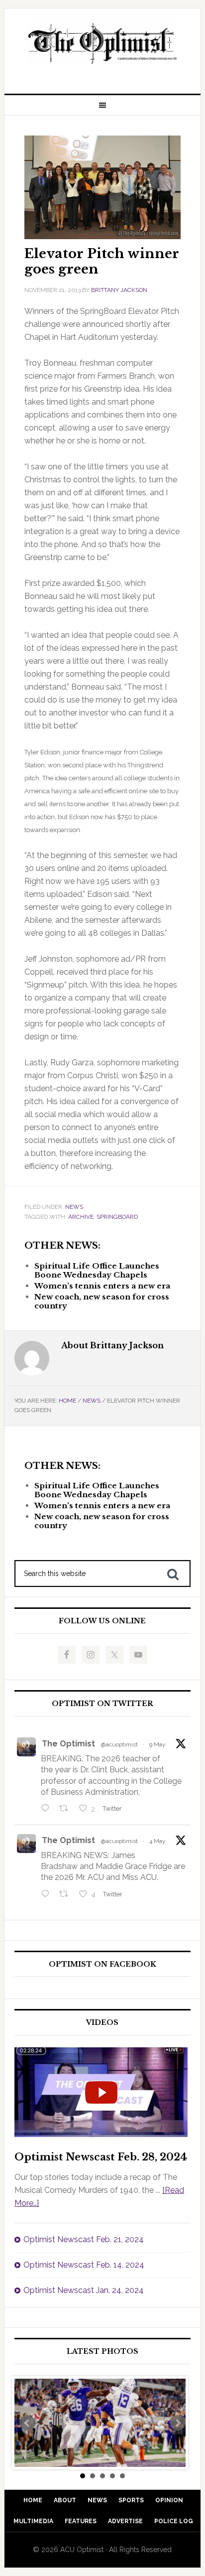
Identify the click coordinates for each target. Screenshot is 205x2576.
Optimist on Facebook (102, 1964)
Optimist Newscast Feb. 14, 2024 (84, 2265)
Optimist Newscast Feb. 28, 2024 (101, 2157)
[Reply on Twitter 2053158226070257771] (48, 1810)
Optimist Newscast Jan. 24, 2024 (84, 2290)
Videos (102, 2023)
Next (178, 2423)
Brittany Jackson (119, 290)
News (74, 1207)
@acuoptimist (119, 1744)
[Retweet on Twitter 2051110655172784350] (67, 1895)
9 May (157, 1744)
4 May (157, 1841)
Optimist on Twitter (102, 1704)
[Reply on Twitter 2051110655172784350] (48, 1895)
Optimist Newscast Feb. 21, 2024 (84, 2239)
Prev (27, 2423)
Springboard (117, 1217)
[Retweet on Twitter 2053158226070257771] (67, 1810)
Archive (81, 1217)
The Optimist (68, 1744)
